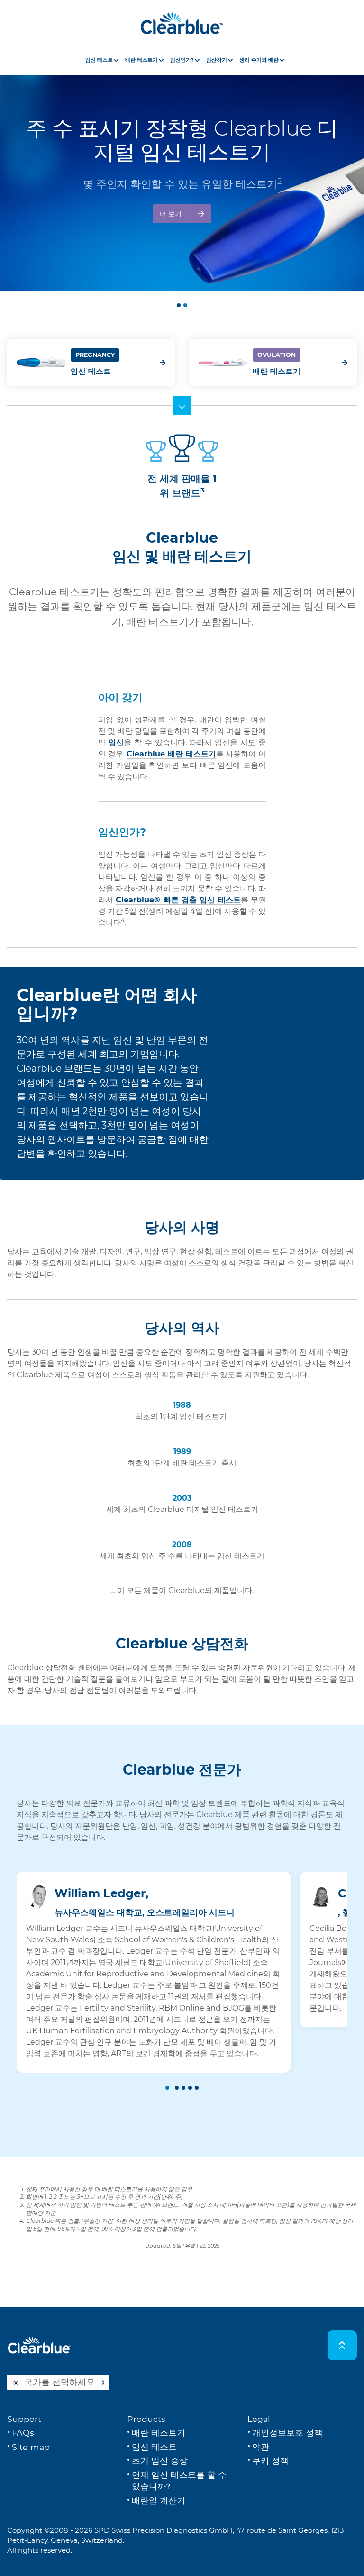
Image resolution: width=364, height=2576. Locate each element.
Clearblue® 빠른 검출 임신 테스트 (178, 900)
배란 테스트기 (277, 371)
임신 (116, 742)
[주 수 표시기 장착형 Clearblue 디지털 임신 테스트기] (182, 170)
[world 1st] (182, 406)
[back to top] (342, 2345)
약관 (261, 2447)
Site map (31, 2447)
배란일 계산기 (159, 2500)
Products (146, 2419)
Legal (259, 2419)
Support (24, 2419)
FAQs (23, 2433)
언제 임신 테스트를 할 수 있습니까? (179, 2481)
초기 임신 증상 (160, 2461)
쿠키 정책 (270, 2461)
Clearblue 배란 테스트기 (171, 754)
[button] (179, 305)
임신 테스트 (91, 371)
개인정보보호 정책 (287, 2433)
